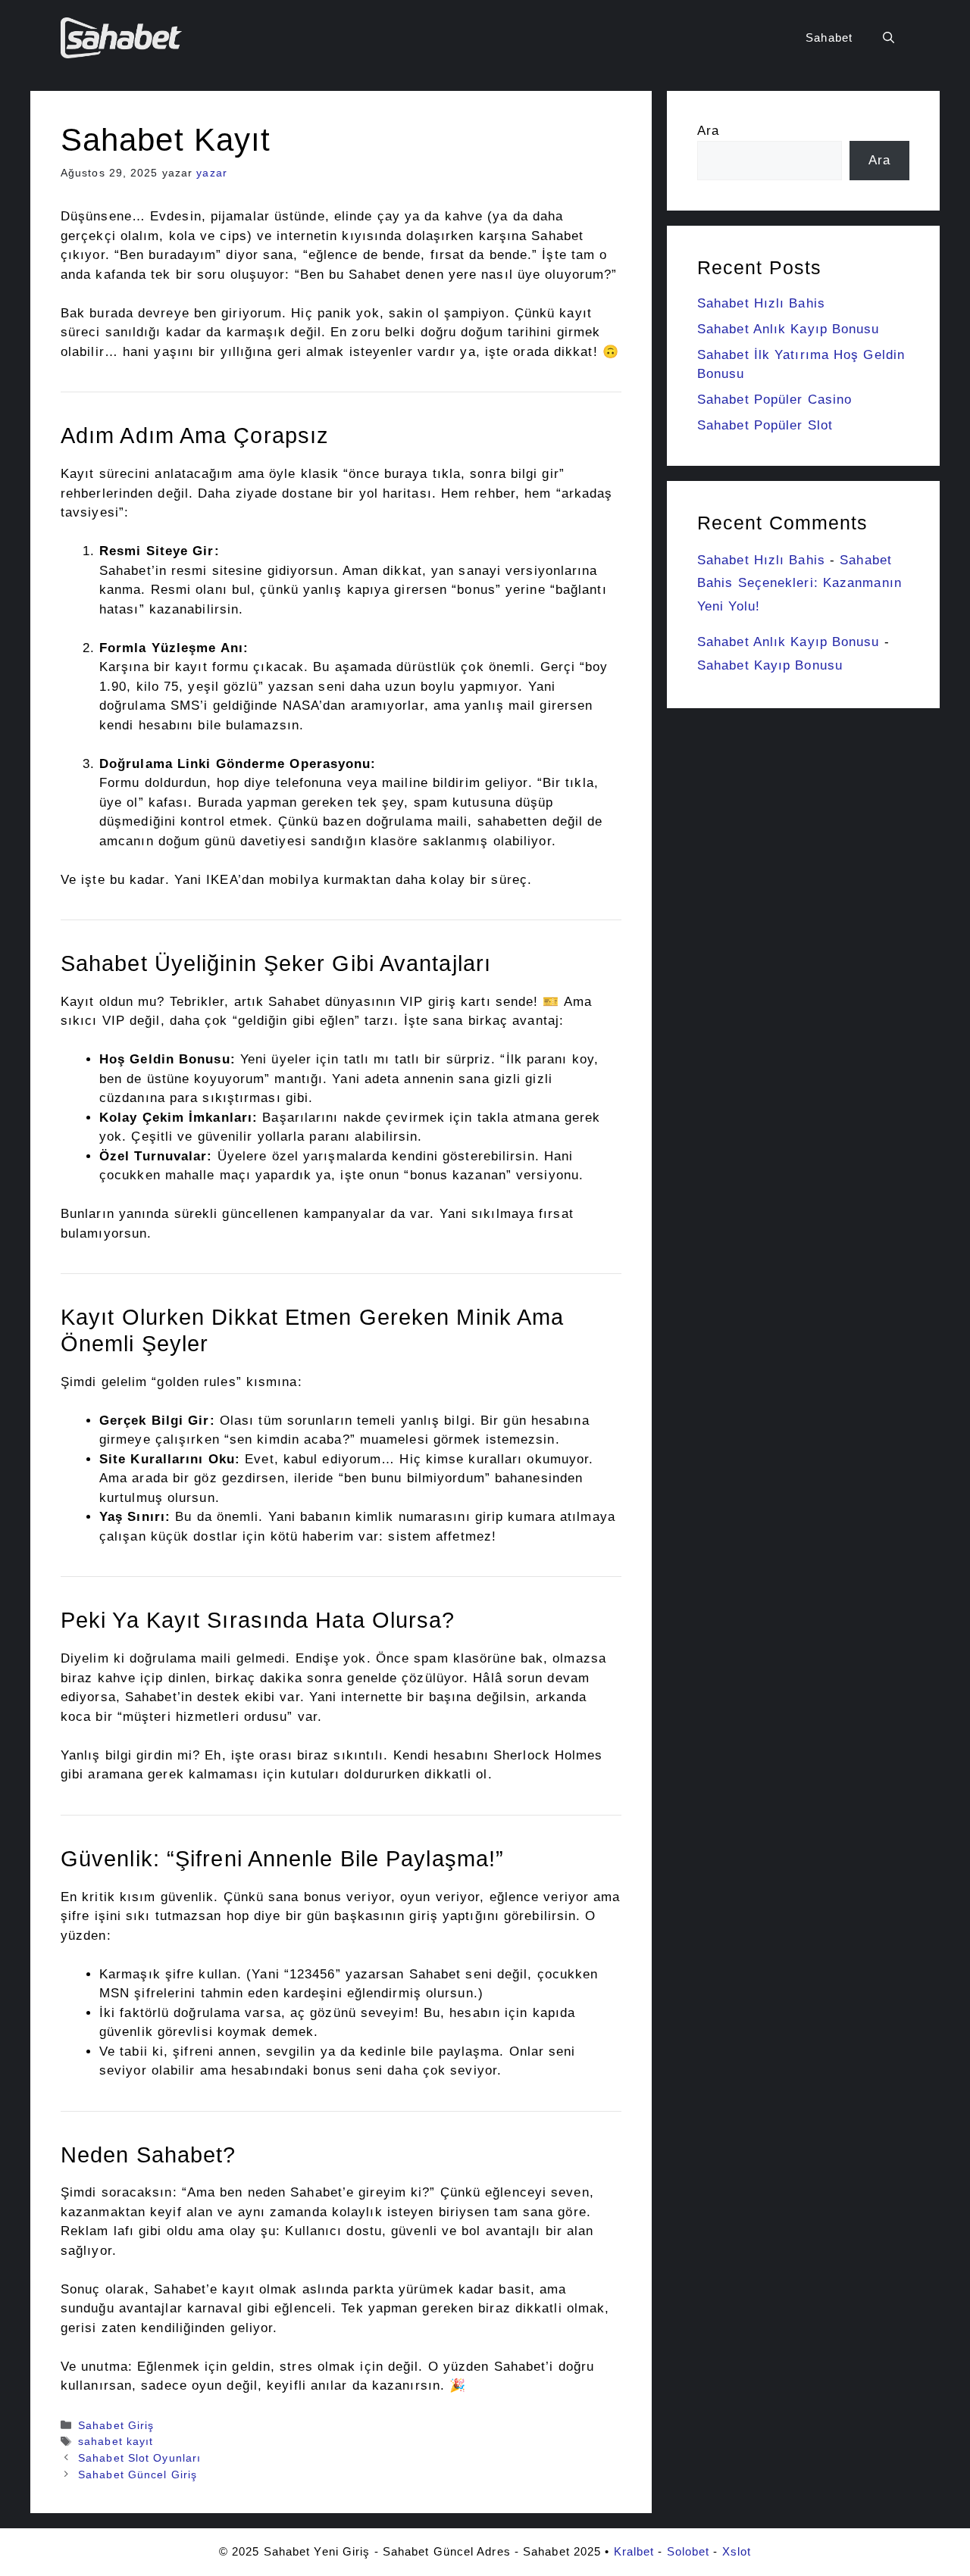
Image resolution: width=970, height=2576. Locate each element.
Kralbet (634, 2551)
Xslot (737, 2551)
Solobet (688, 2551)
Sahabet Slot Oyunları (139, 2458)
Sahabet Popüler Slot (765, 425)
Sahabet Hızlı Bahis (761, 303)
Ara (708, 131)
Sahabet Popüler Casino (774, 400)
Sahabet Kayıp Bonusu (770, 665)
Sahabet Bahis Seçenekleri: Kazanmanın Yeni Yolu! (799, 583)
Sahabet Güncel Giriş (138, 2475)
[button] (889, 38)
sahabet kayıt (116, 2441)
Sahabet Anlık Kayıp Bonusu (789, 329)
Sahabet (829, 37)
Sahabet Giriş (116, 2425)
